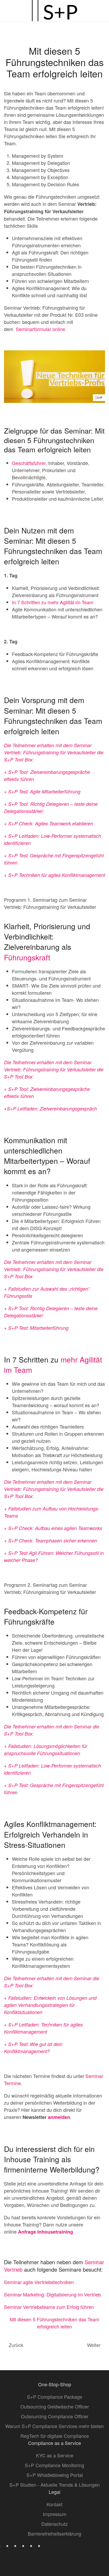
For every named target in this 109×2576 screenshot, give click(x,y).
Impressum (55, 2514)
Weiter (94, 2345)
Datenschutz (54, 2524)
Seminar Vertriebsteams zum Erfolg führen (49, 2307)
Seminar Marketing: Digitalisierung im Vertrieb (52, 2294)
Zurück (16, 2345)
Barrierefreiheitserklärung (54, 2533)
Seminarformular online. (41, 329)
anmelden (59, 2117)
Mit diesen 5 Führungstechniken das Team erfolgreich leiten (54, 2323)
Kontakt (54, 2504)
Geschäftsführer (29, 463)
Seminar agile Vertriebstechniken (39, 2282)
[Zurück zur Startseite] (54, 11)
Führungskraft (27, 957)
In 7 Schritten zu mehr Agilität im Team (53, 602)
